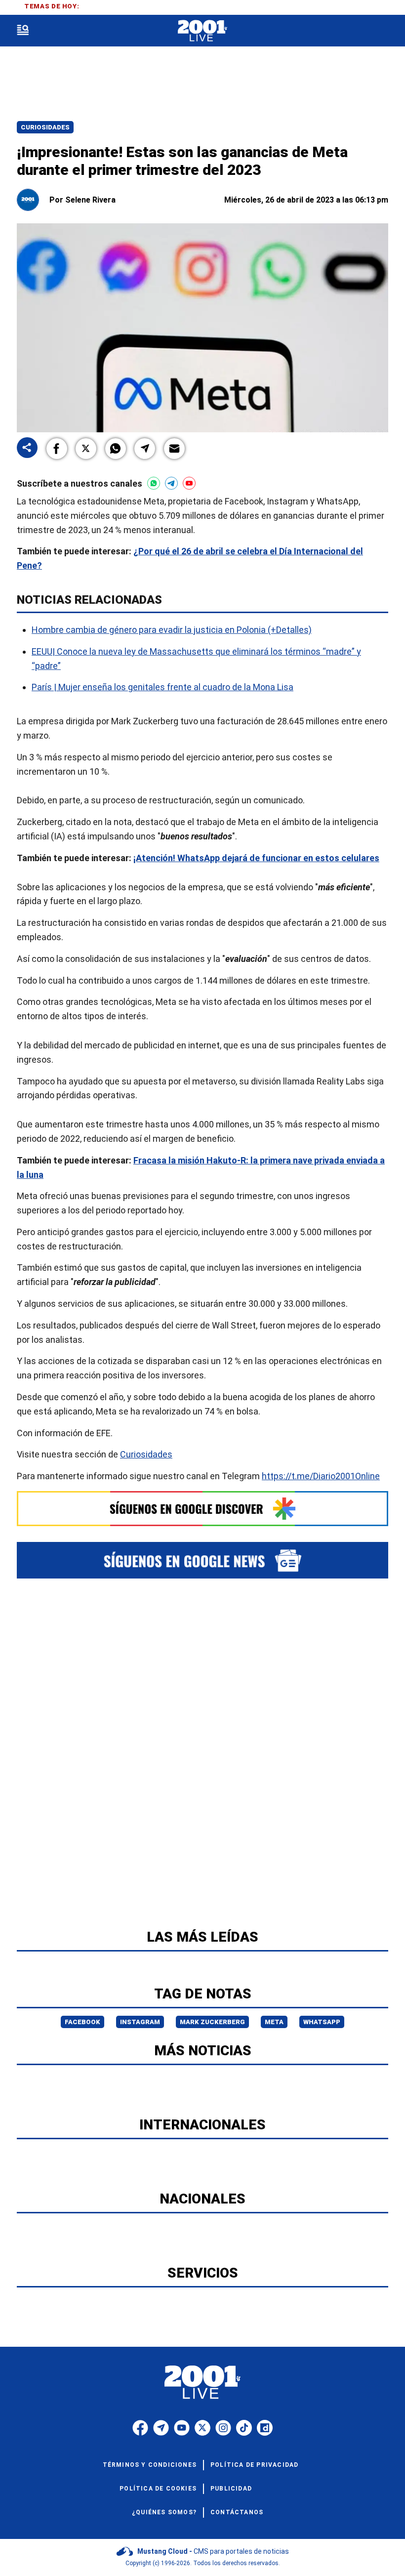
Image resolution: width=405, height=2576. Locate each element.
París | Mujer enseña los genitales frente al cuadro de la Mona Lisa (162, 687)
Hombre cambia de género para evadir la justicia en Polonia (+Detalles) (172, 630)
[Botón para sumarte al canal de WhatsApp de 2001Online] (154, 483)
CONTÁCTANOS (237, 2512)
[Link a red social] (140, 2428)
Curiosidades (45, 127)
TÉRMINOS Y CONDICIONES (150, 2465)
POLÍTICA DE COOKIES (158, 2489)
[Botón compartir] (27, 448)
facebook (82, 2022)
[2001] (202, 31)
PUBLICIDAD (231, 2489)
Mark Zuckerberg (212, 2022)
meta (274, 2022)
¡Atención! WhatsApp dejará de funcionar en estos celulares (256, 858)
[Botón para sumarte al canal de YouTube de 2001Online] (189, 483)
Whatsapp (322, 2022)
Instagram (140, 2022)
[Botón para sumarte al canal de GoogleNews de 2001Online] (202, 1560)
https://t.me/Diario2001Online (321, 1476)
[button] (57, 449)
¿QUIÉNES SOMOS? (164, 2512)
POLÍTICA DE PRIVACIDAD (254, 2465)
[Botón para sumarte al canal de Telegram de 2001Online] (171, 483)
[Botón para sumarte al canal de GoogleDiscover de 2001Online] (202, 1509)
